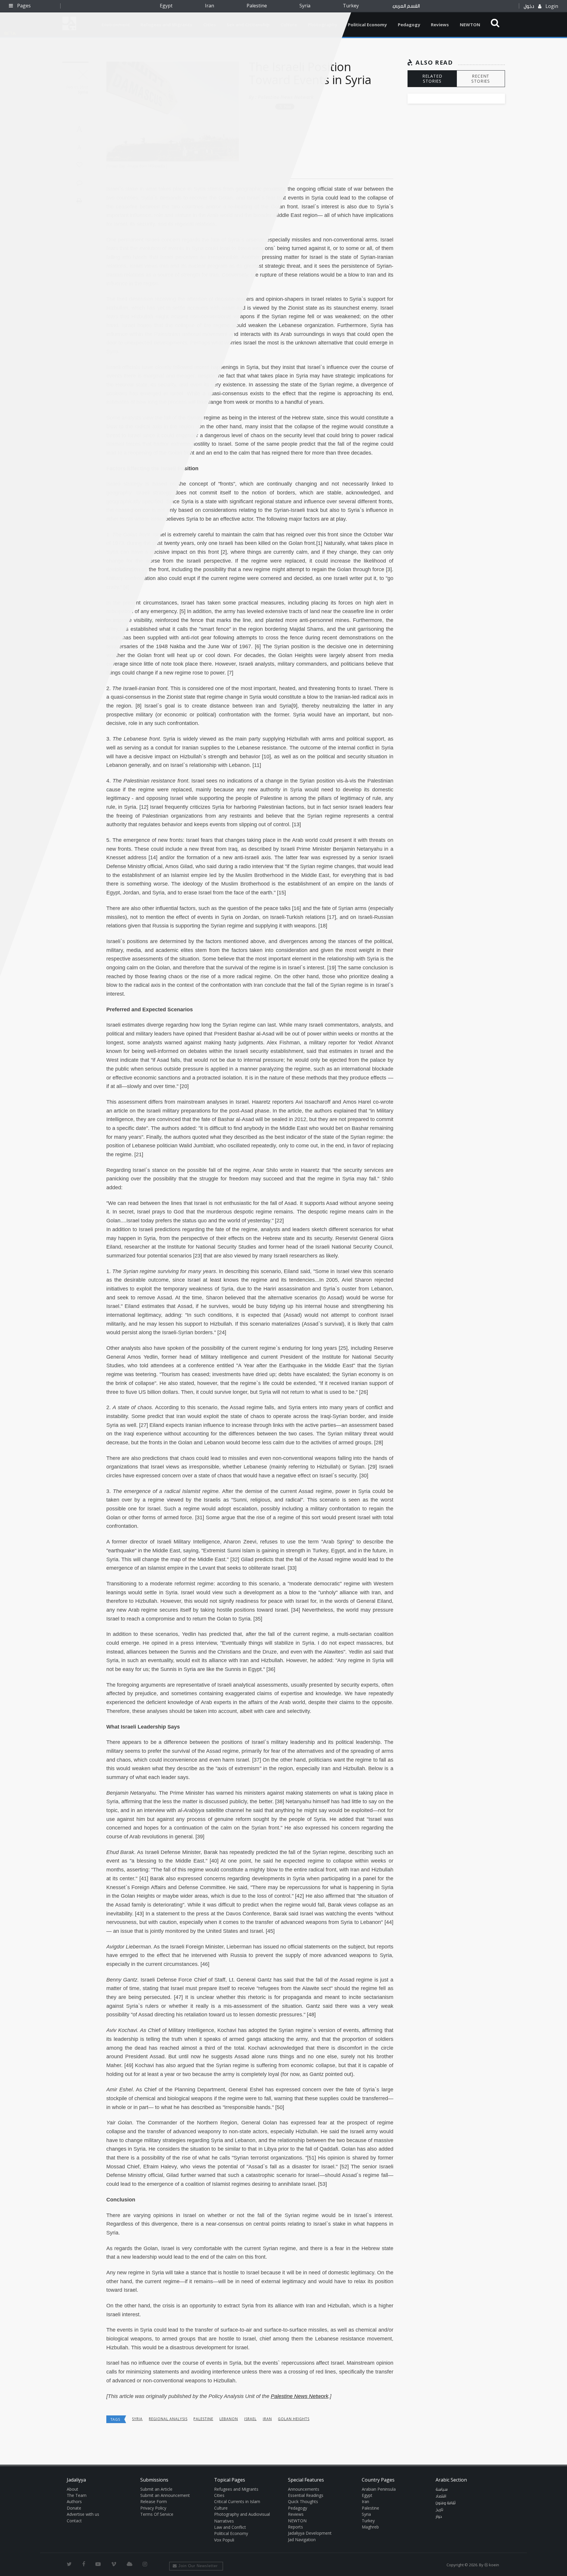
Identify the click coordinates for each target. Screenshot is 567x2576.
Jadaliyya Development (310, 2533)
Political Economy (367, 24)
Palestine (257, 6)
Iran (210, 6)
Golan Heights (294, 2419)
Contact (74, 2521)
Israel (250, 2419)
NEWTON (470, 24)
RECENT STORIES (481, 79)
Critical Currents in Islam (237, 2501)
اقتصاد (441, 2496)
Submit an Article (156, 2489)
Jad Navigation (302, 2540)
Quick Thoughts (303, 2501)
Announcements (304, 2489)
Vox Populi (224, 2540)
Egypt (166, 6)
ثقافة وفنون (446, 2503)
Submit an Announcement (165, 2495)
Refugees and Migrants (236, 2489)
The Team (77, 2495)
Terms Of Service (157, 2514)
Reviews (440, 24)
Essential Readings (306, 2495)
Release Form (154, 2501)
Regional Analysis (168, 2419)
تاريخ (439, 2510)
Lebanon (229, 2419)
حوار (439, 2517)
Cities (219, 2495)
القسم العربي (406, 6)
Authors (74, 2501)
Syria (305, 6)
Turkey (351, 6)
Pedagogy (409, 24)
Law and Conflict (230, 2527)
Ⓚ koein (492, 2565)
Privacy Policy (153, 2508)
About (72, 2489)
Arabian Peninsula (379, 2489)
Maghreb (370, 2527)
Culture (221, 2508)
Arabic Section (451, 2480)
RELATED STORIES (432, 79)
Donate (74, 2508)
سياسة (442, 2490)
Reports (295, 2527)
